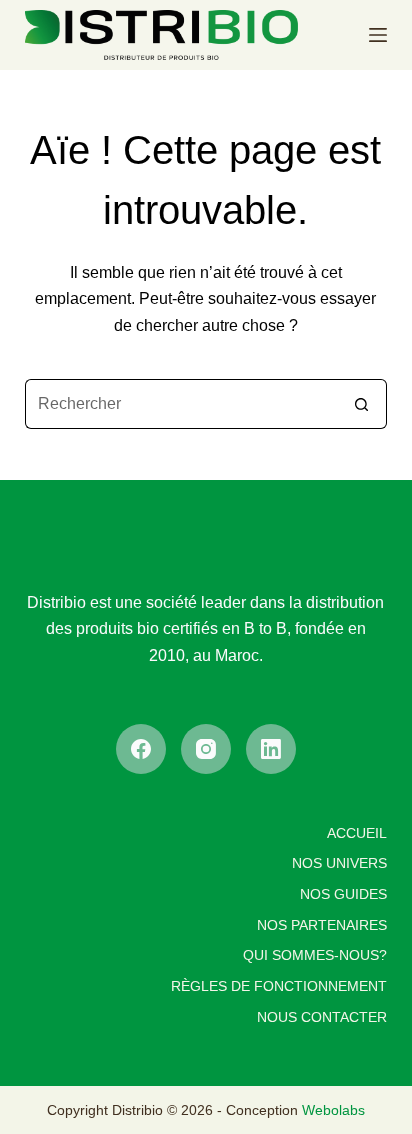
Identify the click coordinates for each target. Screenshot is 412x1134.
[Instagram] (206, 749)
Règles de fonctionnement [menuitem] (279, 986)
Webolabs (333, 1110)
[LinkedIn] (271, 749)
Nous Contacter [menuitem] (322, 1017)
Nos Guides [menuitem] (343, 894)
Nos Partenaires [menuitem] (322, 925)
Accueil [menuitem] (357, 833)
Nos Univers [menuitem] (339, 863)
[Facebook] (141, 749)
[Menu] (378, 35)
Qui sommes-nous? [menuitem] (315, 955)
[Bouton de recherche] (362, 404)
